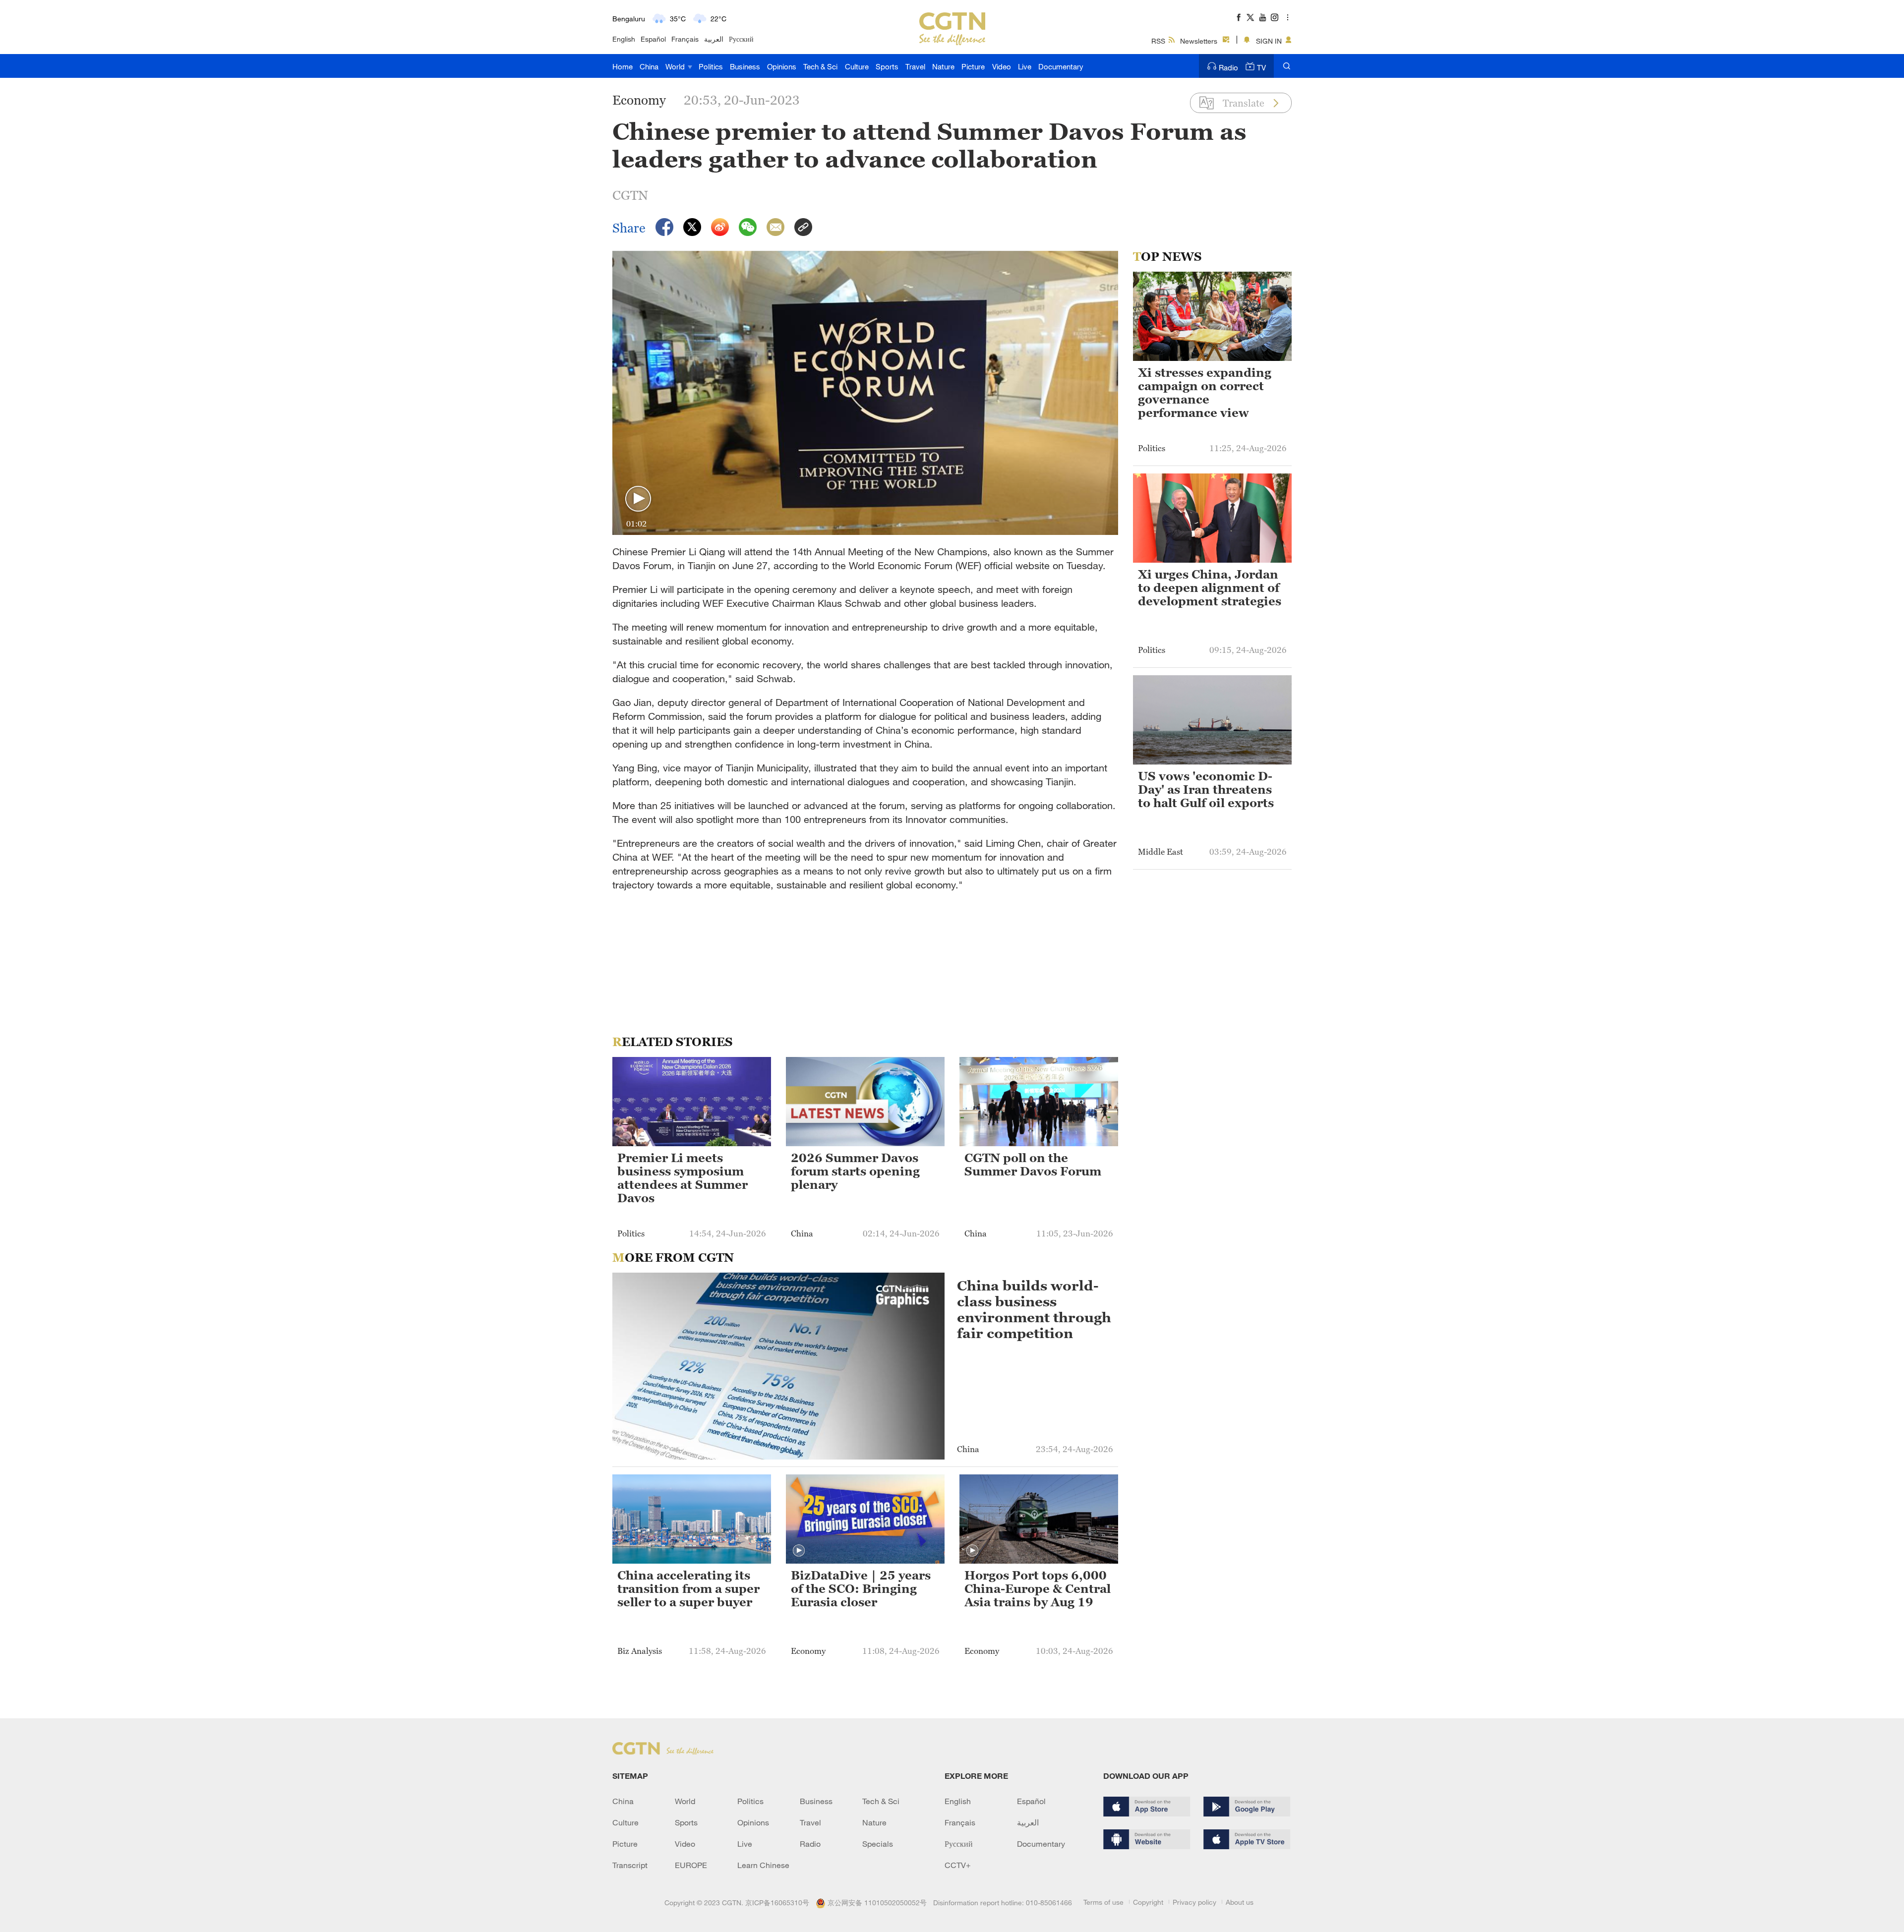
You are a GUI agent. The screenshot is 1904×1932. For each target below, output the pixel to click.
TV (1261, 67)
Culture (857, 66)
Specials (878, 1844)
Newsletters (1199, 41)
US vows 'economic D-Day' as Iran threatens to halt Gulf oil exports (1206, 790)
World (676, 66)
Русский (741, 39)
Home (623, 66)
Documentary (1061, 66)
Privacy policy (1194, 1902)
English (624, 39)
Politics (711, 66)
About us (1240, 1902)
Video (1002, 66)
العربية (714, 39)
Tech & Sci (820, 66)
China (649, 66)
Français (685, 39)
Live (1025, 66)
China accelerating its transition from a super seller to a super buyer (688, 1589)
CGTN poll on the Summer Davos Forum (1033, 1165)
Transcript (630, 1865)
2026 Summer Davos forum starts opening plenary (855, 1171)
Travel (915, 66)
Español (653, 39)
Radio (1228, 67)
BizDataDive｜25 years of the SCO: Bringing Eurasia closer (861, 1589)
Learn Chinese (763, 1865)
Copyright (1148, 1902)
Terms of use (1103, 1902)
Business (745, 66)
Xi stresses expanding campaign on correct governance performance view (1205, 393)
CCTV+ (958, 1865)
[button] (638, 499)
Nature (943, 66)
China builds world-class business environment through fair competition (1034, 1309)
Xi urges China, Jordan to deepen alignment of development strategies (1210, 588)
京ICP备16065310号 (777, 1903)
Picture (973, 66)
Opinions (782, 66)
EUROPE (691, 1865)
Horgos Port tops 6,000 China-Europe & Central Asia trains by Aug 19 (1038, 1589)
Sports (887, 66)
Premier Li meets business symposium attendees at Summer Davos (683, 1178)
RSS (1158, 41)
